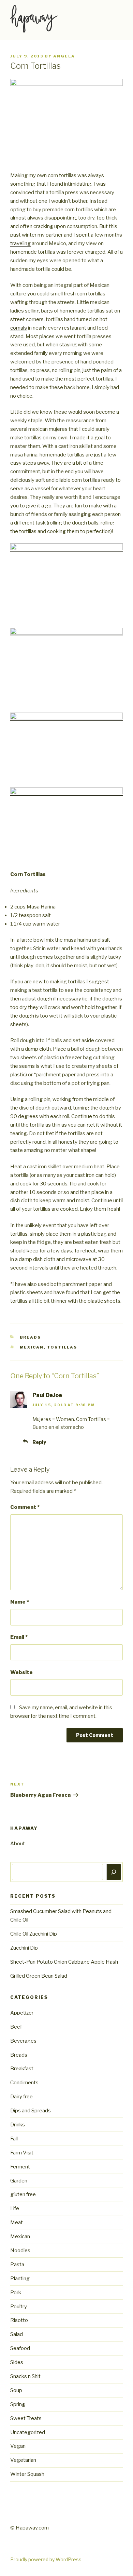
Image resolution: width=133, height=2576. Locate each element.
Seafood (20, 2348)
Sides (17, 2362)
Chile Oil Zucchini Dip (34, 1934)
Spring (18, 2404)
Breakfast (22, 2069)
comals (19, 328)
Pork (16, 2293)
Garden (19, 2181)
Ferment (20, 2167)
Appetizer (22, 2013)
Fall (14, 2139)
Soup (16, 2390)
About (18, 1844)
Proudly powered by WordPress (46, 2559)
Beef (16, 2027)
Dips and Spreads (31, 2111)
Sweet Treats (26, 2418)
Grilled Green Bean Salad (39, 1976)
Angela (64, 56)
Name (20, 1602)
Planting (20, 2279)
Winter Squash (27, 2474)
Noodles (20, 2250)
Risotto (19, 2320)
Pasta (17, 2265)
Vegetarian (23, 2460)
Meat (17, 2222)
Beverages (23, 2041)
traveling (20, 243)
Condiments (24, 2083)
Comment (25, 1507)
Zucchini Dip (24, 1948)
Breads (31, 1337)
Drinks (18, 2125)
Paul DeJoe (47, 1395)
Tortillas (62, 1347)
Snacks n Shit (25, 2376)
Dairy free (21, 2097)
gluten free (23, 2194)
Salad (17, 2334)
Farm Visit (22, 2153)
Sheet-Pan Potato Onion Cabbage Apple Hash (64, 1962)
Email (19, 1637)
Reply (39, 1442)
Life (15, 2208)
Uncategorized (28, 2432)
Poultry (19, 2307)
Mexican (32, 1347)
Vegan (18, 2446)
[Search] (114, 1872)
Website (21, 1672)
